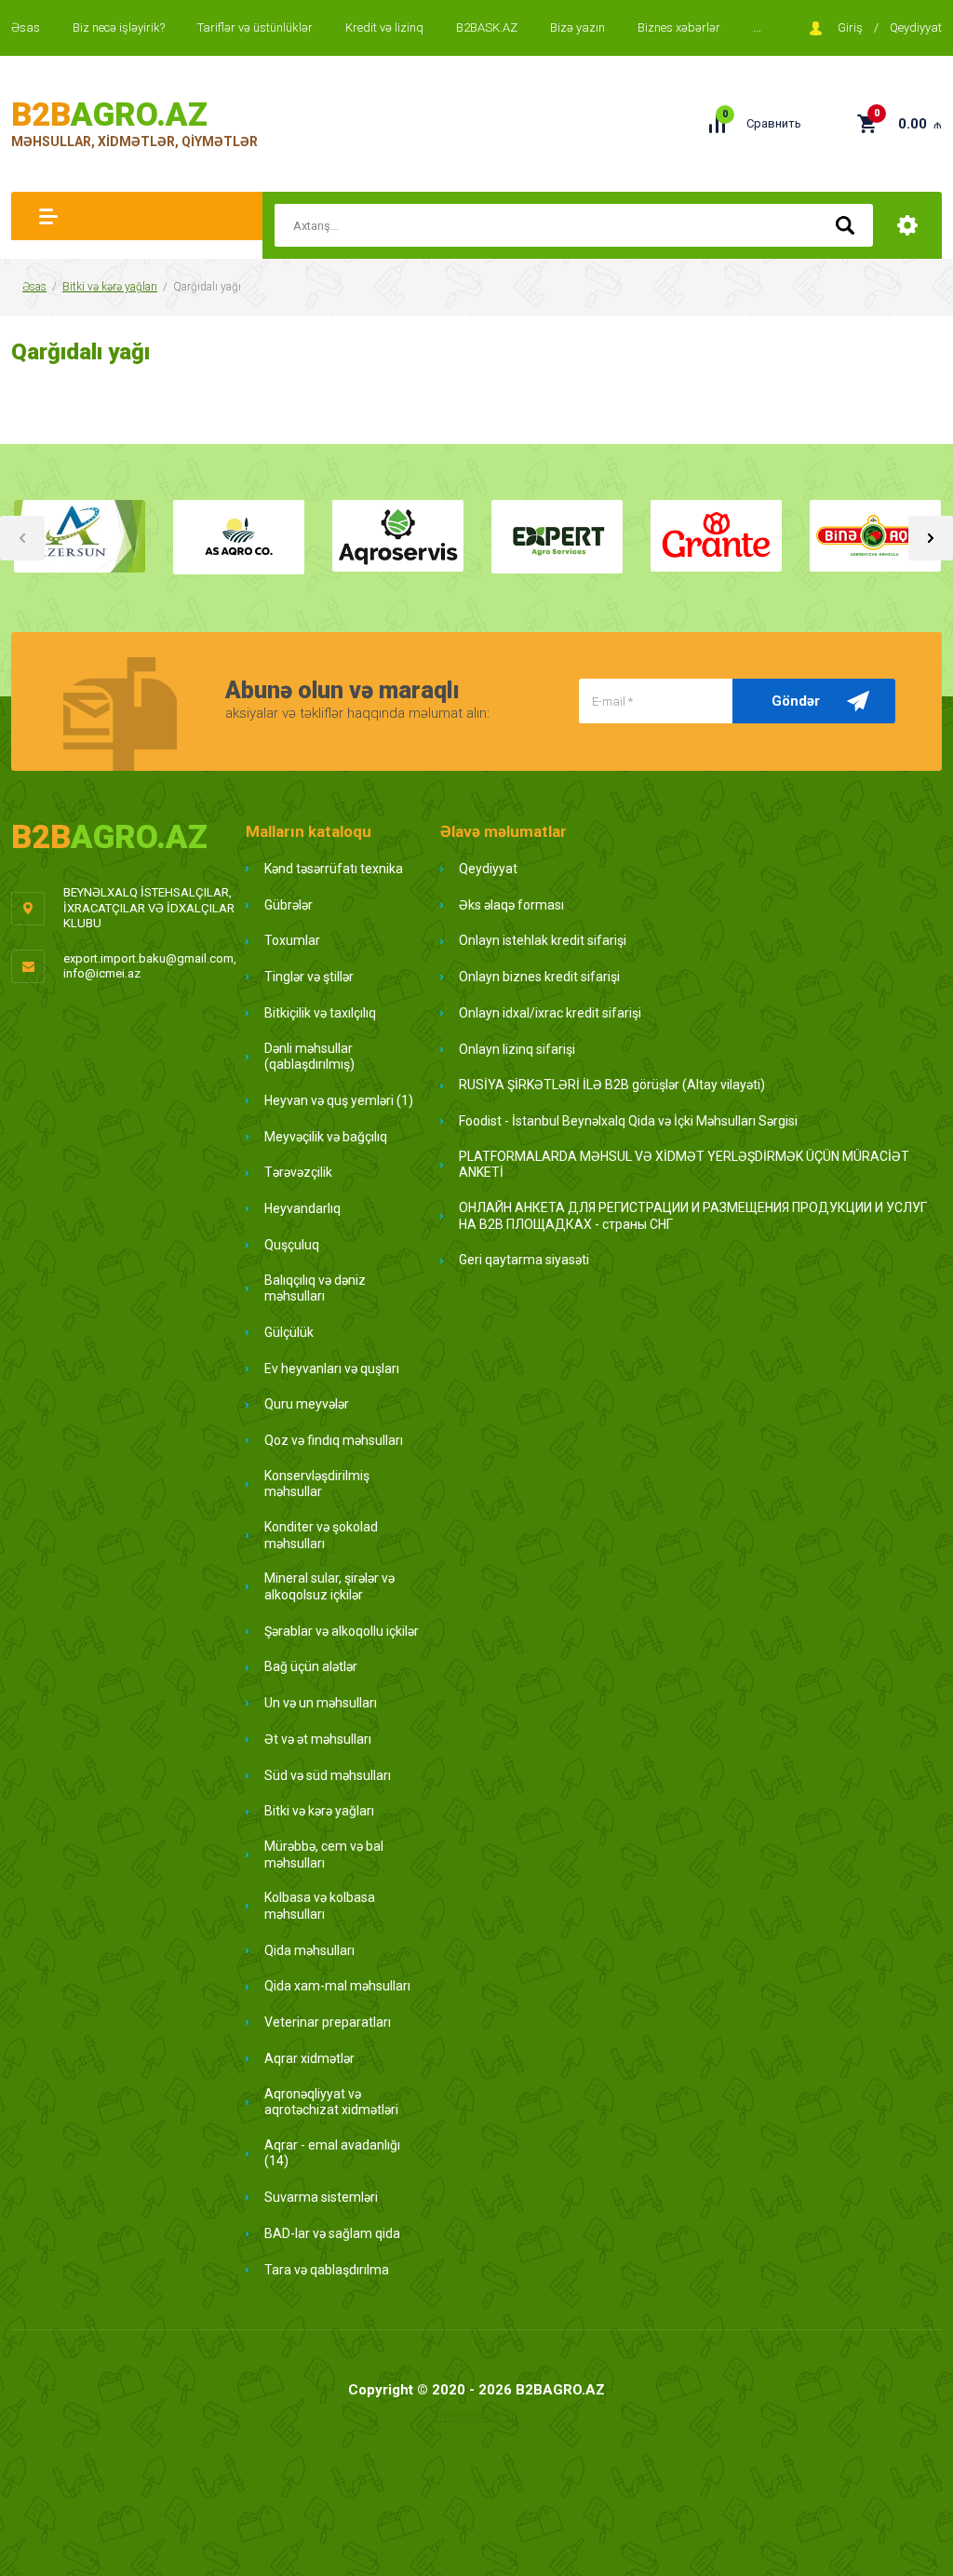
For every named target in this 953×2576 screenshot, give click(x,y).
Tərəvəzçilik (298, 1172)
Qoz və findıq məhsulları (334, 1440)
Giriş (850, 27)
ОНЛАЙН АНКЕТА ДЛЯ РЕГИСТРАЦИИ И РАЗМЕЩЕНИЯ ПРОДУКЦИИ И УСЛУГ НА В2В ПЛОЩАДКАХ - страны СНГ (693, 1216)
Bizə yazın (577, 27)
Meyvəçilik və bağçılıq (326, 1137)
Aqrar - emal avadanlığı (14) (332, 2153)
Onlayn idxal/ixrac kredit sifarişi (550, 1013)
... (757, 27)
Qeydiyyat (916, 27)
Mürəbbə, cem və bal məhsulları (324, 1854)
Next (931, 538)
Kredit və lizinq (384, 27)
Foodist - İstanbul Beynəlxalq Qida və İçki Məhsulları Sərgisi (628, 1121)
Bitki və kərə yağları (110, 287)
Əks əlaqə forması (511, 905)
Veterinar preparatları (328, 2022)
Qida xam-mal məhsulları (337, 1986)
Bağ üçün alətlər (311, 1666)
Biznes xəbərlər (679, 27)
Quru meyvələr (307, 1404)
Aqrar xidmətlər (309, 2058)
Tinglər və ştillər (309, 977)
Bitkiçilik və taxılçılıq (320, 1013)
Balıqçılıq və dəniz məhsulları (315, 1288)
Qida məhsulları (309, 1950)
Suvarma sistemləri (321, 2197)
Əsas (26, 27)
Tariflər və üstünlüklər (255, 27)
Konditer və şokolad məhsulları (321, 1535)
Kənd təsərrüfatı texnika (334, 869)
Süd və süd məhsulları (328, 1775)
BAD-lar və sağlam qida (332, 2233)
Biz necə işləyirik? (119, 27)
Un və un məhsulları (321, 1703)
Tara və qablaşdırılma (327, 2270)
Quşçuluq (292, 1245)
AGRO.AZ (109, 115)
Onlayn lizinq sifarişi (517, 1049)
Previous (22, 538)
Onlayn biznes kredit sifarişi (539, 977)
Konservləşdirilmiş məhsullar (317, 1484)
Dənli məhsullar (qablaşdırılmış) (309, 1057)
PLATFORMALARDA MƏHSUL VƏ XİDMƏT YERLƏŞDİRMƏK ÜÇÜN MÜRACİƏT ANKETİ (684, 1165)
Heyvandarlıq (302, 1208)
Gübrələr (289, 905)
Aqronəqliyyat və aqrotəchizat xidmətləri (331, 2102)
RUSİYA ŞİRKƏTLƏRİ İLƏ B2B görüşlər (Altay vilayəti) (612, 1085)
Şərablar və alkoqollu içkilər (342, 1631)
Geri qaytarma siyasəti (524, 1260)
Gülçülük (289, 1332)
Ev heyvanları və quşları (332, 1369)
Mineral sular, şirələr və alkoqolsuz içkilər (329, 1586)
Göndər (796, 701)
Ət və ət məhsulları (318, 1739)
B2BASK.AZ (487, 27)
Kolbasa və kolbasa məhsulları (320, 1906)
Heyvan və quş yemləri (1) (339, 1100)
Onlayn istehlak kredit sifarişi (543, 940)
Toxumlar (292, 940)
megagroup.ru (476, 2416)
